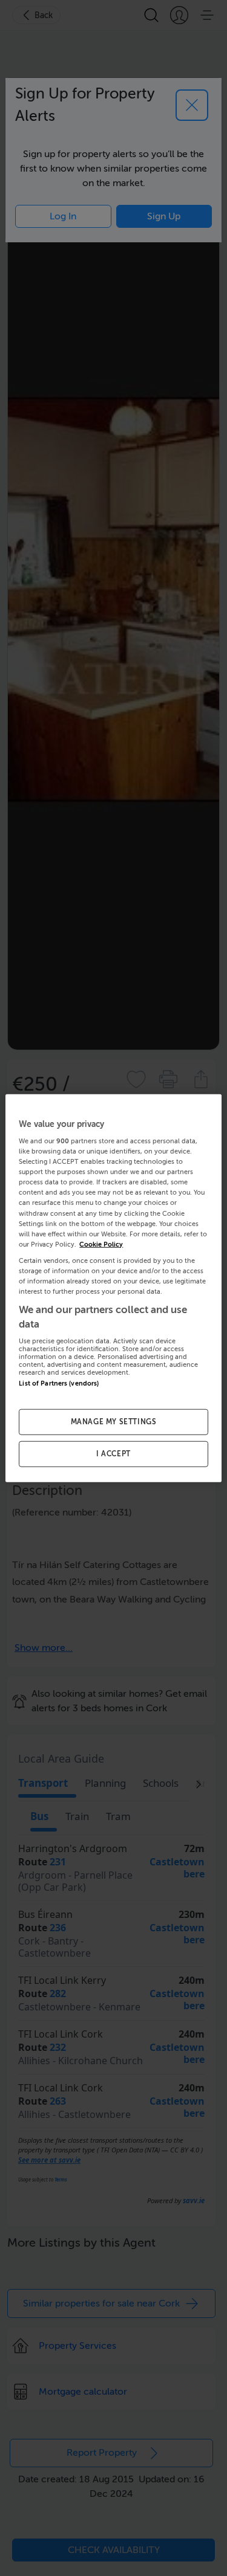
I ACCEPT (113, 1454)
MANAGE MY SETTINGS (114, 1422)
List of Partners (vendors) (59, 1383)
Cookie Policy (101, 1244)
